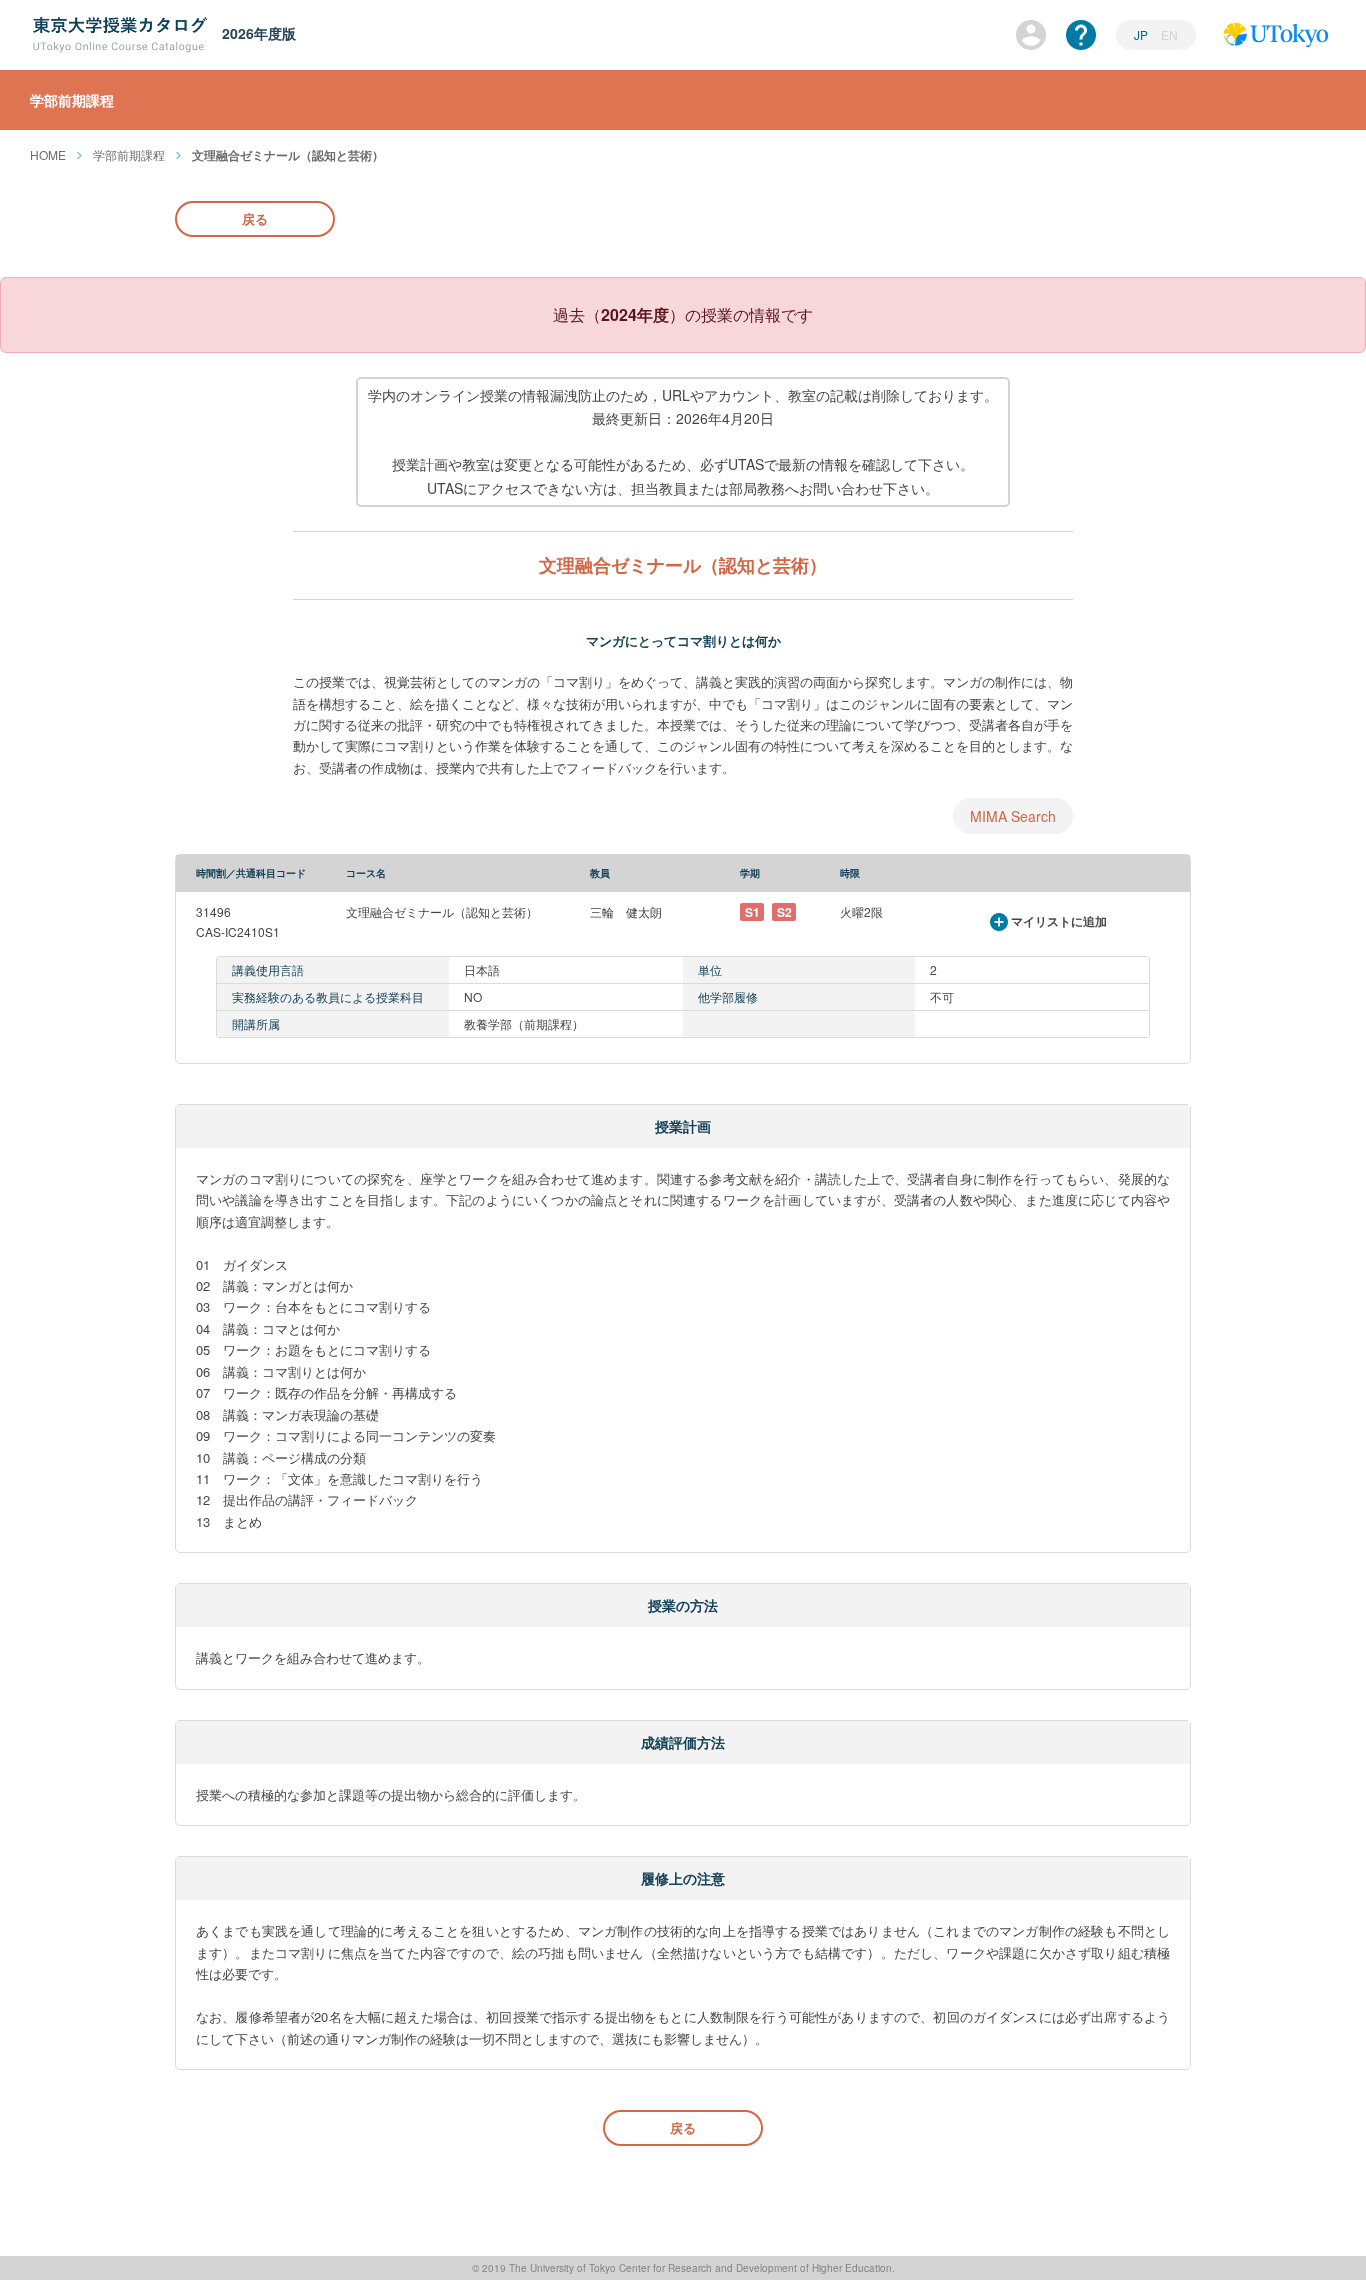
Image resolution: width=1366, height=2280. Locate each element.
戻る (255, 218)
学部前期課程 (129, 154)
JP (1142, 34)
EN (1169, 34)
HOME (48, 154)
